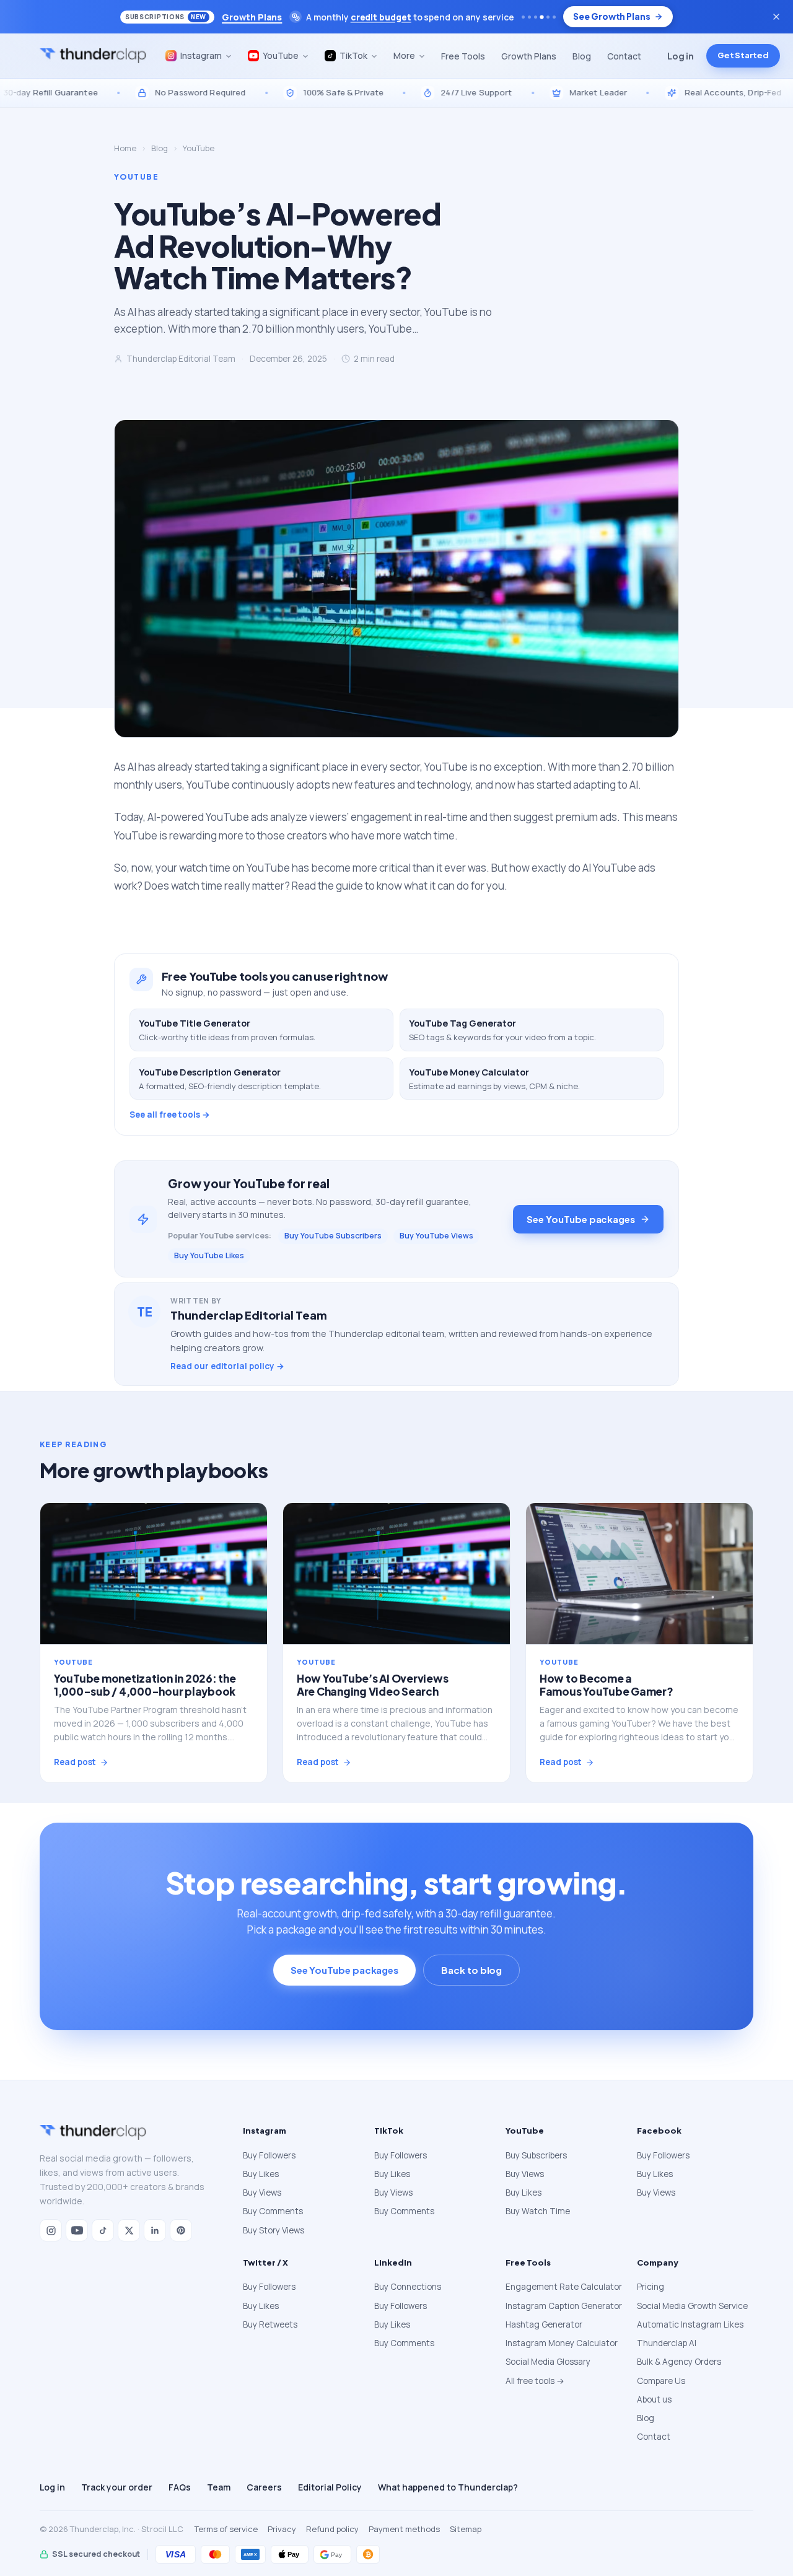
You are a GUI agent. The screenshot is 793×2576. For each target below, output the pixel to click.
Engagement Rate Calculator (564, 2287)
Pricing (651, 2287)
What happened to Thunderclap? (448, 2487)
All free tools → (535, 2381)
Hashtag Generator (544, 2324)
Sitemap (466, 2529)
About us (654, 2399)
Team (219, 2487)
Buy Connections (408, 2287)
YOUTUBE (136, 177)
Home (125, 148)
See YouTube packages (581, 1219)
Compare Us (661, 2381)
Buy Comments (273, 2211)
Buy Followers (269, 2155)
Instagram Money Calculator (562, 2343)
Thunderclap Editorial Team (181, 359)
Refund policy (332, 2529)
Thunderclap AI (667, 2343)
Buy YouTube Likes (209, 1255)
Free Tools (463, 56)
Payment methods (404, 2529)
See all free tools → (170, 1115)
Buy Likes (261, 2174)
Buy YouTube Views (436, 1236)
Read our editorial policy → (227, 1366)
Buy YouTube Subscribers (333, 1236)
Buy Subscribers (536, 2155)
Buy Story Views (274, 2230)
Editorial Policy (330, 2487)
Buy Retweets (270, 2324)
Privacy (282, 2529)
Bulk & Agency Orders (679, 2362)
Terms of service (226, 2529)
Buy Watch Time (538, 2211)
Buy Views (262, 2193)
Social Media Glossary (548, 2362)
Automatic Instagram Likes (690, 2324)
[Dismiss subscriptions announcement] (776, 17)
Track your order (117, 2487)
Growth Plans (529, 56)
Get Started (743, 56)
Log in (681, 56)
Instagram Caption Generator (564, 2306)
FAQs (180, 2487)
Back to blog (471, 1970)
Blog (582, 56)
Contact (624, 56)
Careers (264, 2487)
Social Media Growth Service (692, 2306)
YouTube (199, 148)
